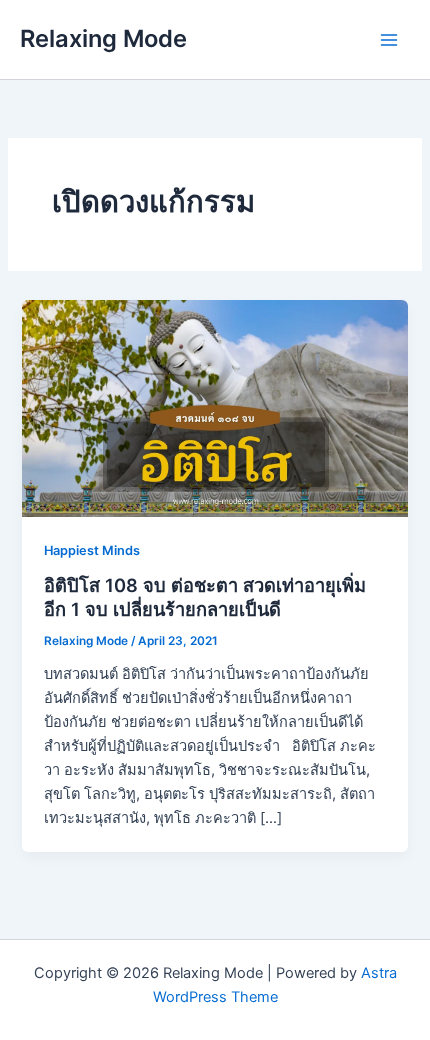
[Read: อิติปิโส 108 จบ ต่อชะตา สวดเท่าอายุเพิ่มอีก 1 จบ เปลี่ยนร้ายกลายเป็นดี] (214, 407)
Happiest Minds (92, 550)
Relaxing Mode (103, 38)
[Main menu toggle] (389, 40)
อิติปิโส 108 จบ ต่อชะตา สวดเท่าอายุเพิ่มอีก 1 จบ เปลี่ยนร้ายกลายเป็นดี (205, 597)
